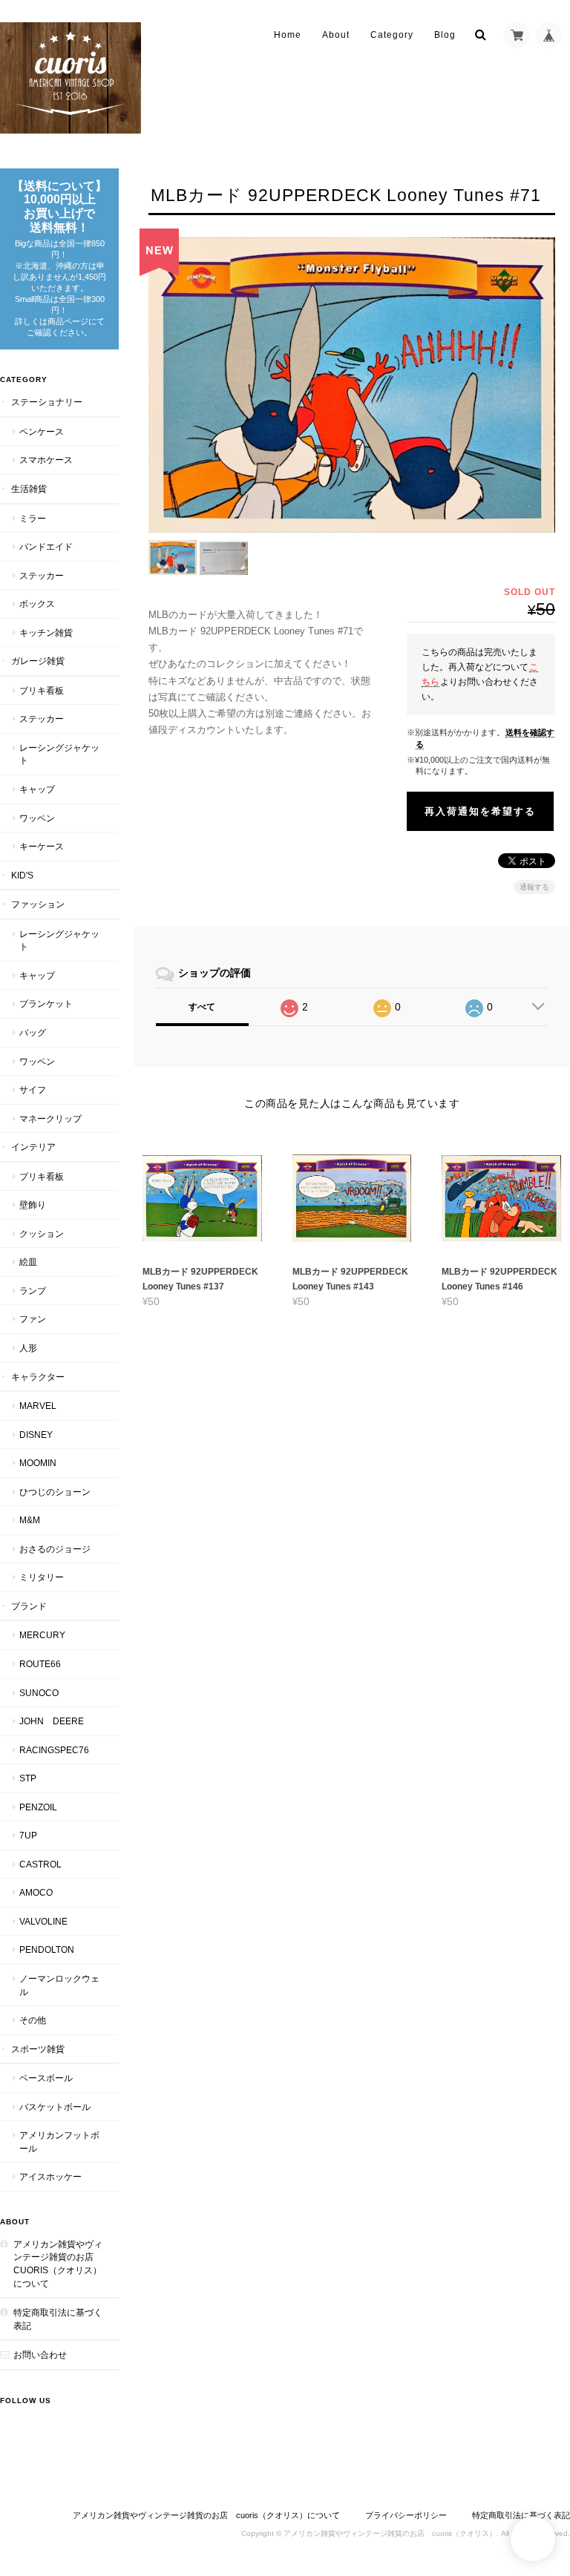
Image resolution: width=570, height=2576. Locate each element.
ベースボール (46, 2078)
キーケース (42, 846)
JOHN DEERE (52, 1721)
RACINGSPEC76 (54, 1750)
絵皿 (28, 1262)
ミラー (33, 518)
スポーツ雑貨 (38, 2049)
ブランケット (46, 1003)
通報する (534, 887)
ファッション (38, 904)
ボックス (37, 604)
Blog (445, 35)
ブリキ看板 (42, 690)
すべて (202, 1007)
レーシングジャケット (59, 754)
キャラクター (38, 1377)
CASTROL (40, 1864)
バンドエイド (46, 546)
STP (28, 1778)
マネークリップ (50, 1118)
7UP (28, 1835)
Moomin (38, 1463)
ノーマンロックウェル (59, 1985)
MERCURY (42, 1635)
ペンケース (42, 431)
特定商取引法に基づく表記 (58, 2319)
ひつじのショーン (55, 1492)
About (336, 35)
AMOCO (36, 1892)
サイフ (33, 1090)
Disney (36, 1435)
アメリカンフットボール (59, 2142)
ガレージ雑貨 (38, 661)
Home (288, 35)
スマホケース (46, 460)
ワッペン (37, 818)
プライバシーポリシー (406, 2515)
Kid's (22, 875)
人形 (28, 1348)
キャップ (37, 789)
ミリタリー (42, 1577)
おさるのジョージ (55, 1549)
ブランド (29, 1606)
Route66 (40, 1664)
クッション (42, 1233)
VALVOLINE (43, 1921)
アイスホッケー (50, 2176)
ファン (33, 1319)
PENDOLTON (47, 1949)
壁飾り (33, 1205)
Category (392, 35)
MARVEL (38, 1406)
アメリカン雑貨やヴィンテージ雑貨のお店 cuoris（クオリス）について (58, 2264)
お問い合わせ (40, 2355)
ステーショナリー (47, 402)
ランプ (33, 1291)
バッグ (33, 1032)
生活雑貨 (29, 489)
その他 (33, 2020)
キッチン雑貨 (46, 632)
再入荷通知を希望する (480, 811)
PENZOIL (38, 1807)
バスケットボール (55, 2107)
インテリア (33, 1147)
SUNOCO (39, 1693)
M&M (30, 1520)
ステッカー (42, 575)
